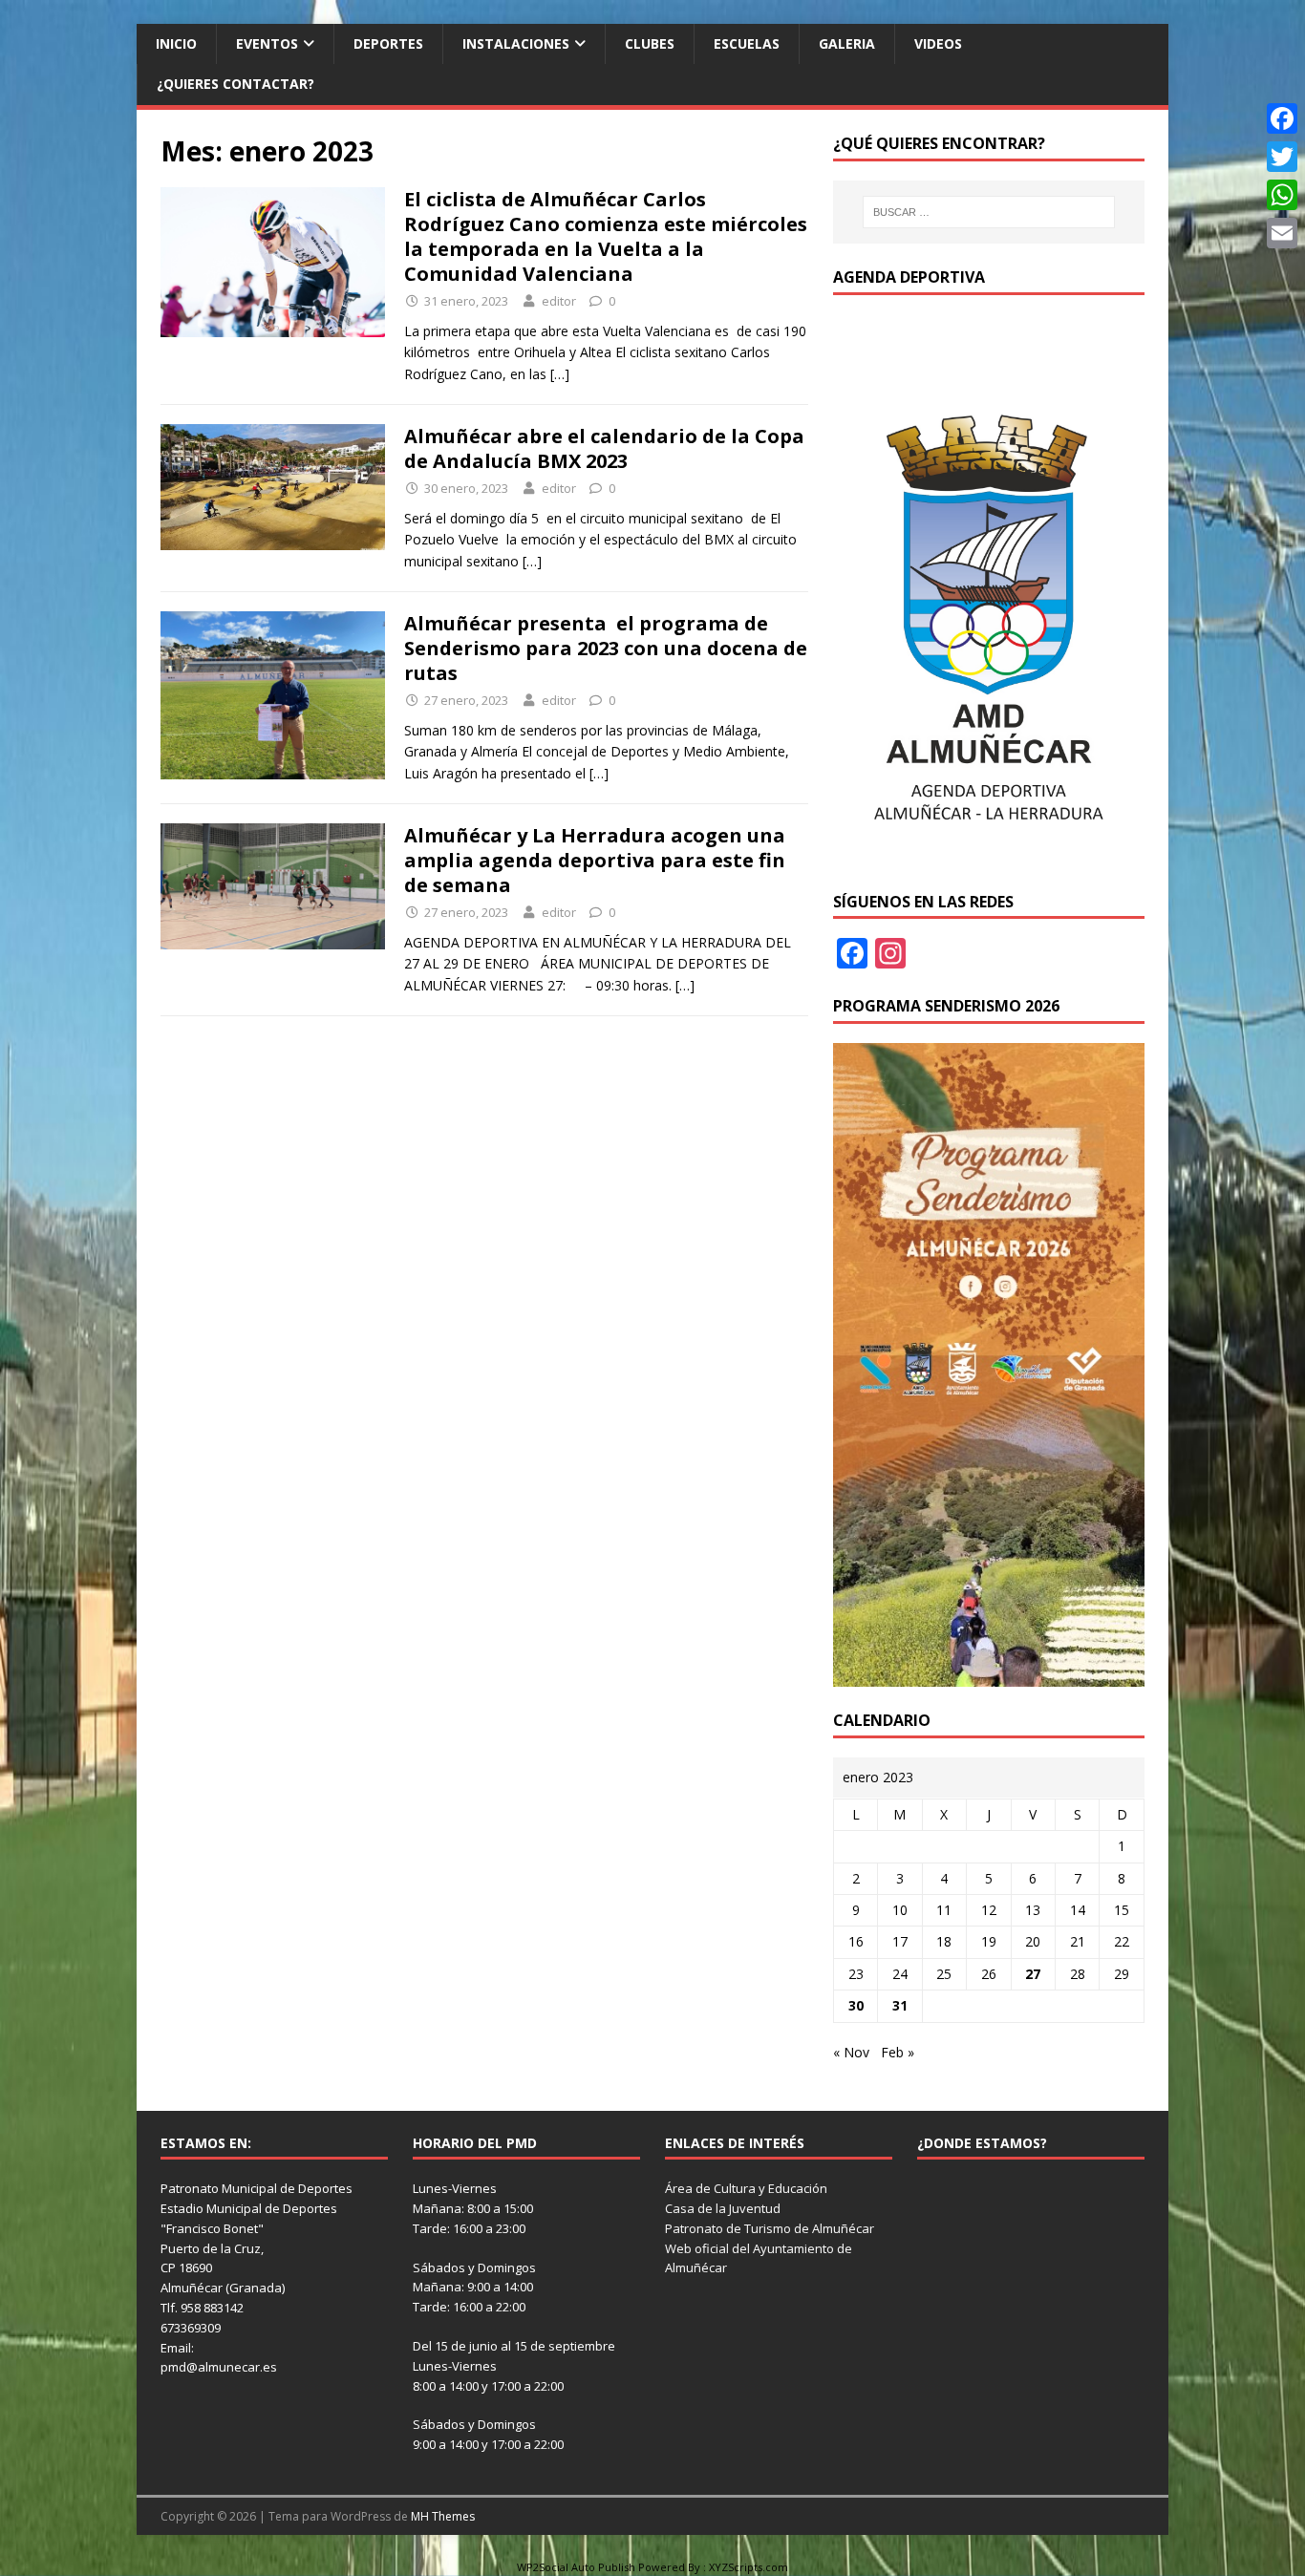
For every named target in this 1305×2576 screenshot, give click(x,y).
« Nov (851, 2052)
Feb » (898, 2052)
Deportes (388, 43)
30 (856, 2005)
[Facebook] (1282, 118)
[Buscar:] (989, 212)
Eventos (267, 43)
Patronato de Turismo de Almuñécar (770, 2228)
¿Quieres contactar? (235, 84)
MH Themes (443, 2516)
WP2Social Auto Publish (576, 2567)
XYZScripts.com (749, 2567)
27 (1033, 1974)
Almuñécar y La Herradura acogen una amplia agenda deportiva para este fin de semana (595, 860)
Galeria (847, 43)
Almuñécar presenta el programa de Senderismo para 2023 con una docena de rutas (606, 648)
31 (900, 2005)
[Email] (1282, 233)
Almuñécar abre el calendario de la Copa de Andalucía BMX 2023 (604, 448)
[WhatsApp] (1282, 195)
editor (559, 301)
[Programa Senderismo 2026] (989, 1675)
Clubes (650, 43)
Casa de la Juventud (723, 2208)
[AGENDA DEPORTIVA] (989, 856)
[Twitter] (1282, 157)
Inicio (176, 43)
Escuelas (747, 43)
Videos (938, 43)
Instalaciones (516, 43)
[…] (560, 374)
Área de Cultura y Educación (746, 2188)
